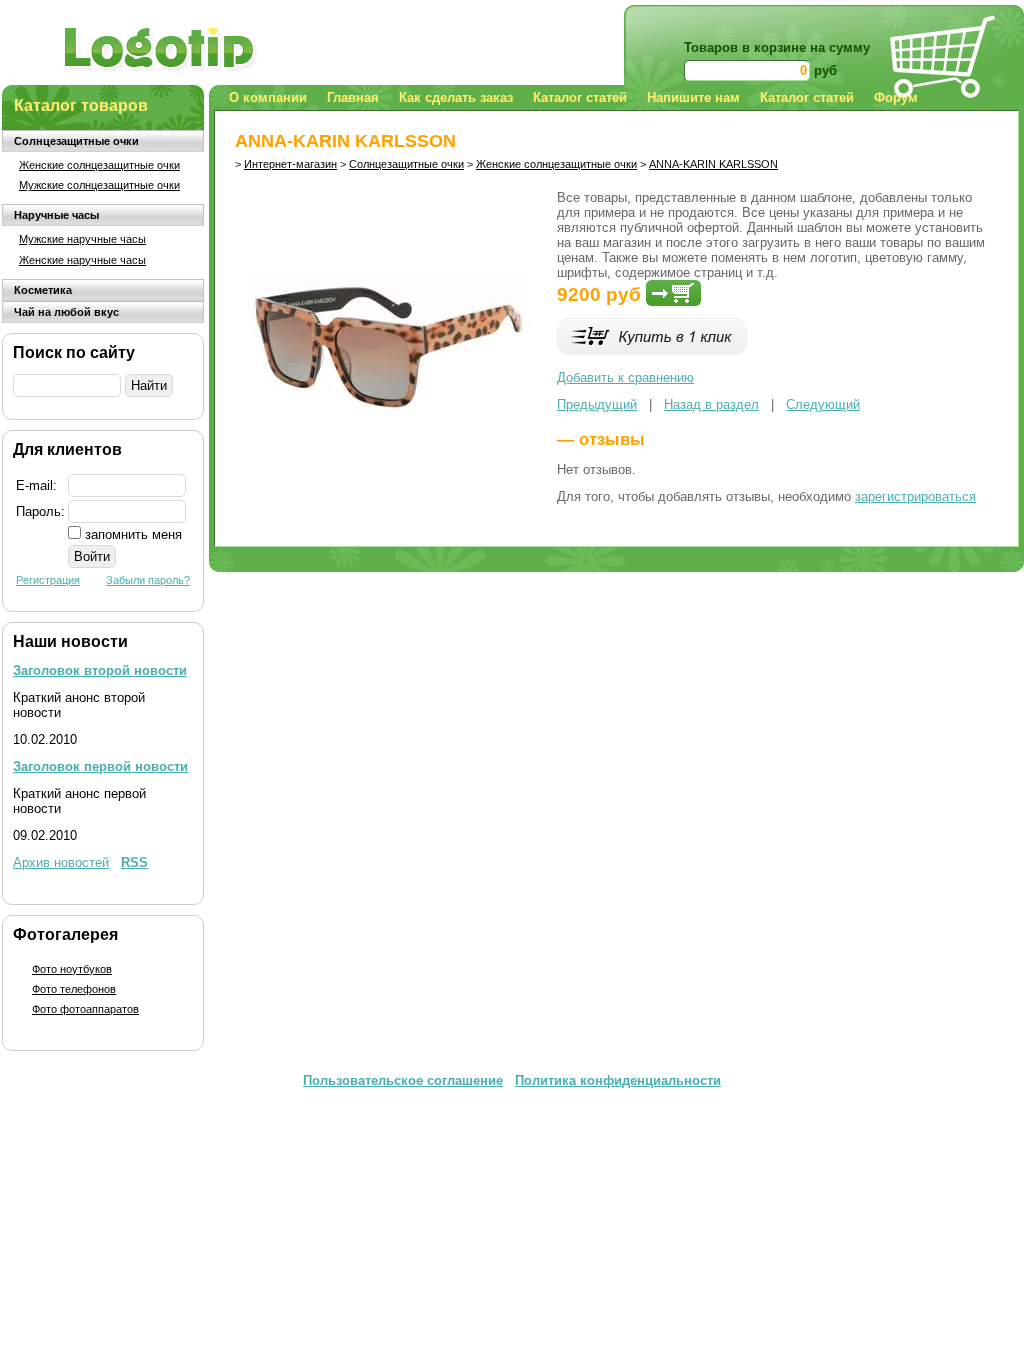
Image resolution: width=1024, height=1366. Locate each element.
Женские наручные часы (82, 260)
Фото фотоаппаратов (85, 1009)
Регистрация (48, 580)
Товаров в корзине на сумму (777, 47)
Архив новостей (61, 862)
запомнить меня (133, 534)
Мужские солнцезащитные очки (99, 185)
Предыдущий (597, 404)
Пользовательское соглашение (403, 1080)
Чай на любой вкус (66, 312)
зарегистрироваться (915, 496)
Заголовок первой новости (100, 766)
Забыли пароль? (148, 580)
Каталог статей (580, 97)
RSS (134, 862)
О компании (268, 97)
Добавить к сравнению (625, 377)
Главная (353, 97)
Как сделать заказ (456, 97)
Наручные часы (56, 215)
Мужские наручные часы (82, 239)
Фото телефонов (74, 989)
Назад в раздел (711, 404)
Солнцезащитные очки (76, 141)
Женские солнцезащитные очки (99, 165)
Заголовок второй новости (100, 670)
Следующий (823, 404)
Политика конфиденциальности (618, 1080)
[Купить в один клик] (652, 350)
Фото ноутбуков (72, 969)
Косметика (43, 290)
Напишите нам (693, 97)
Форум (896, 97)
